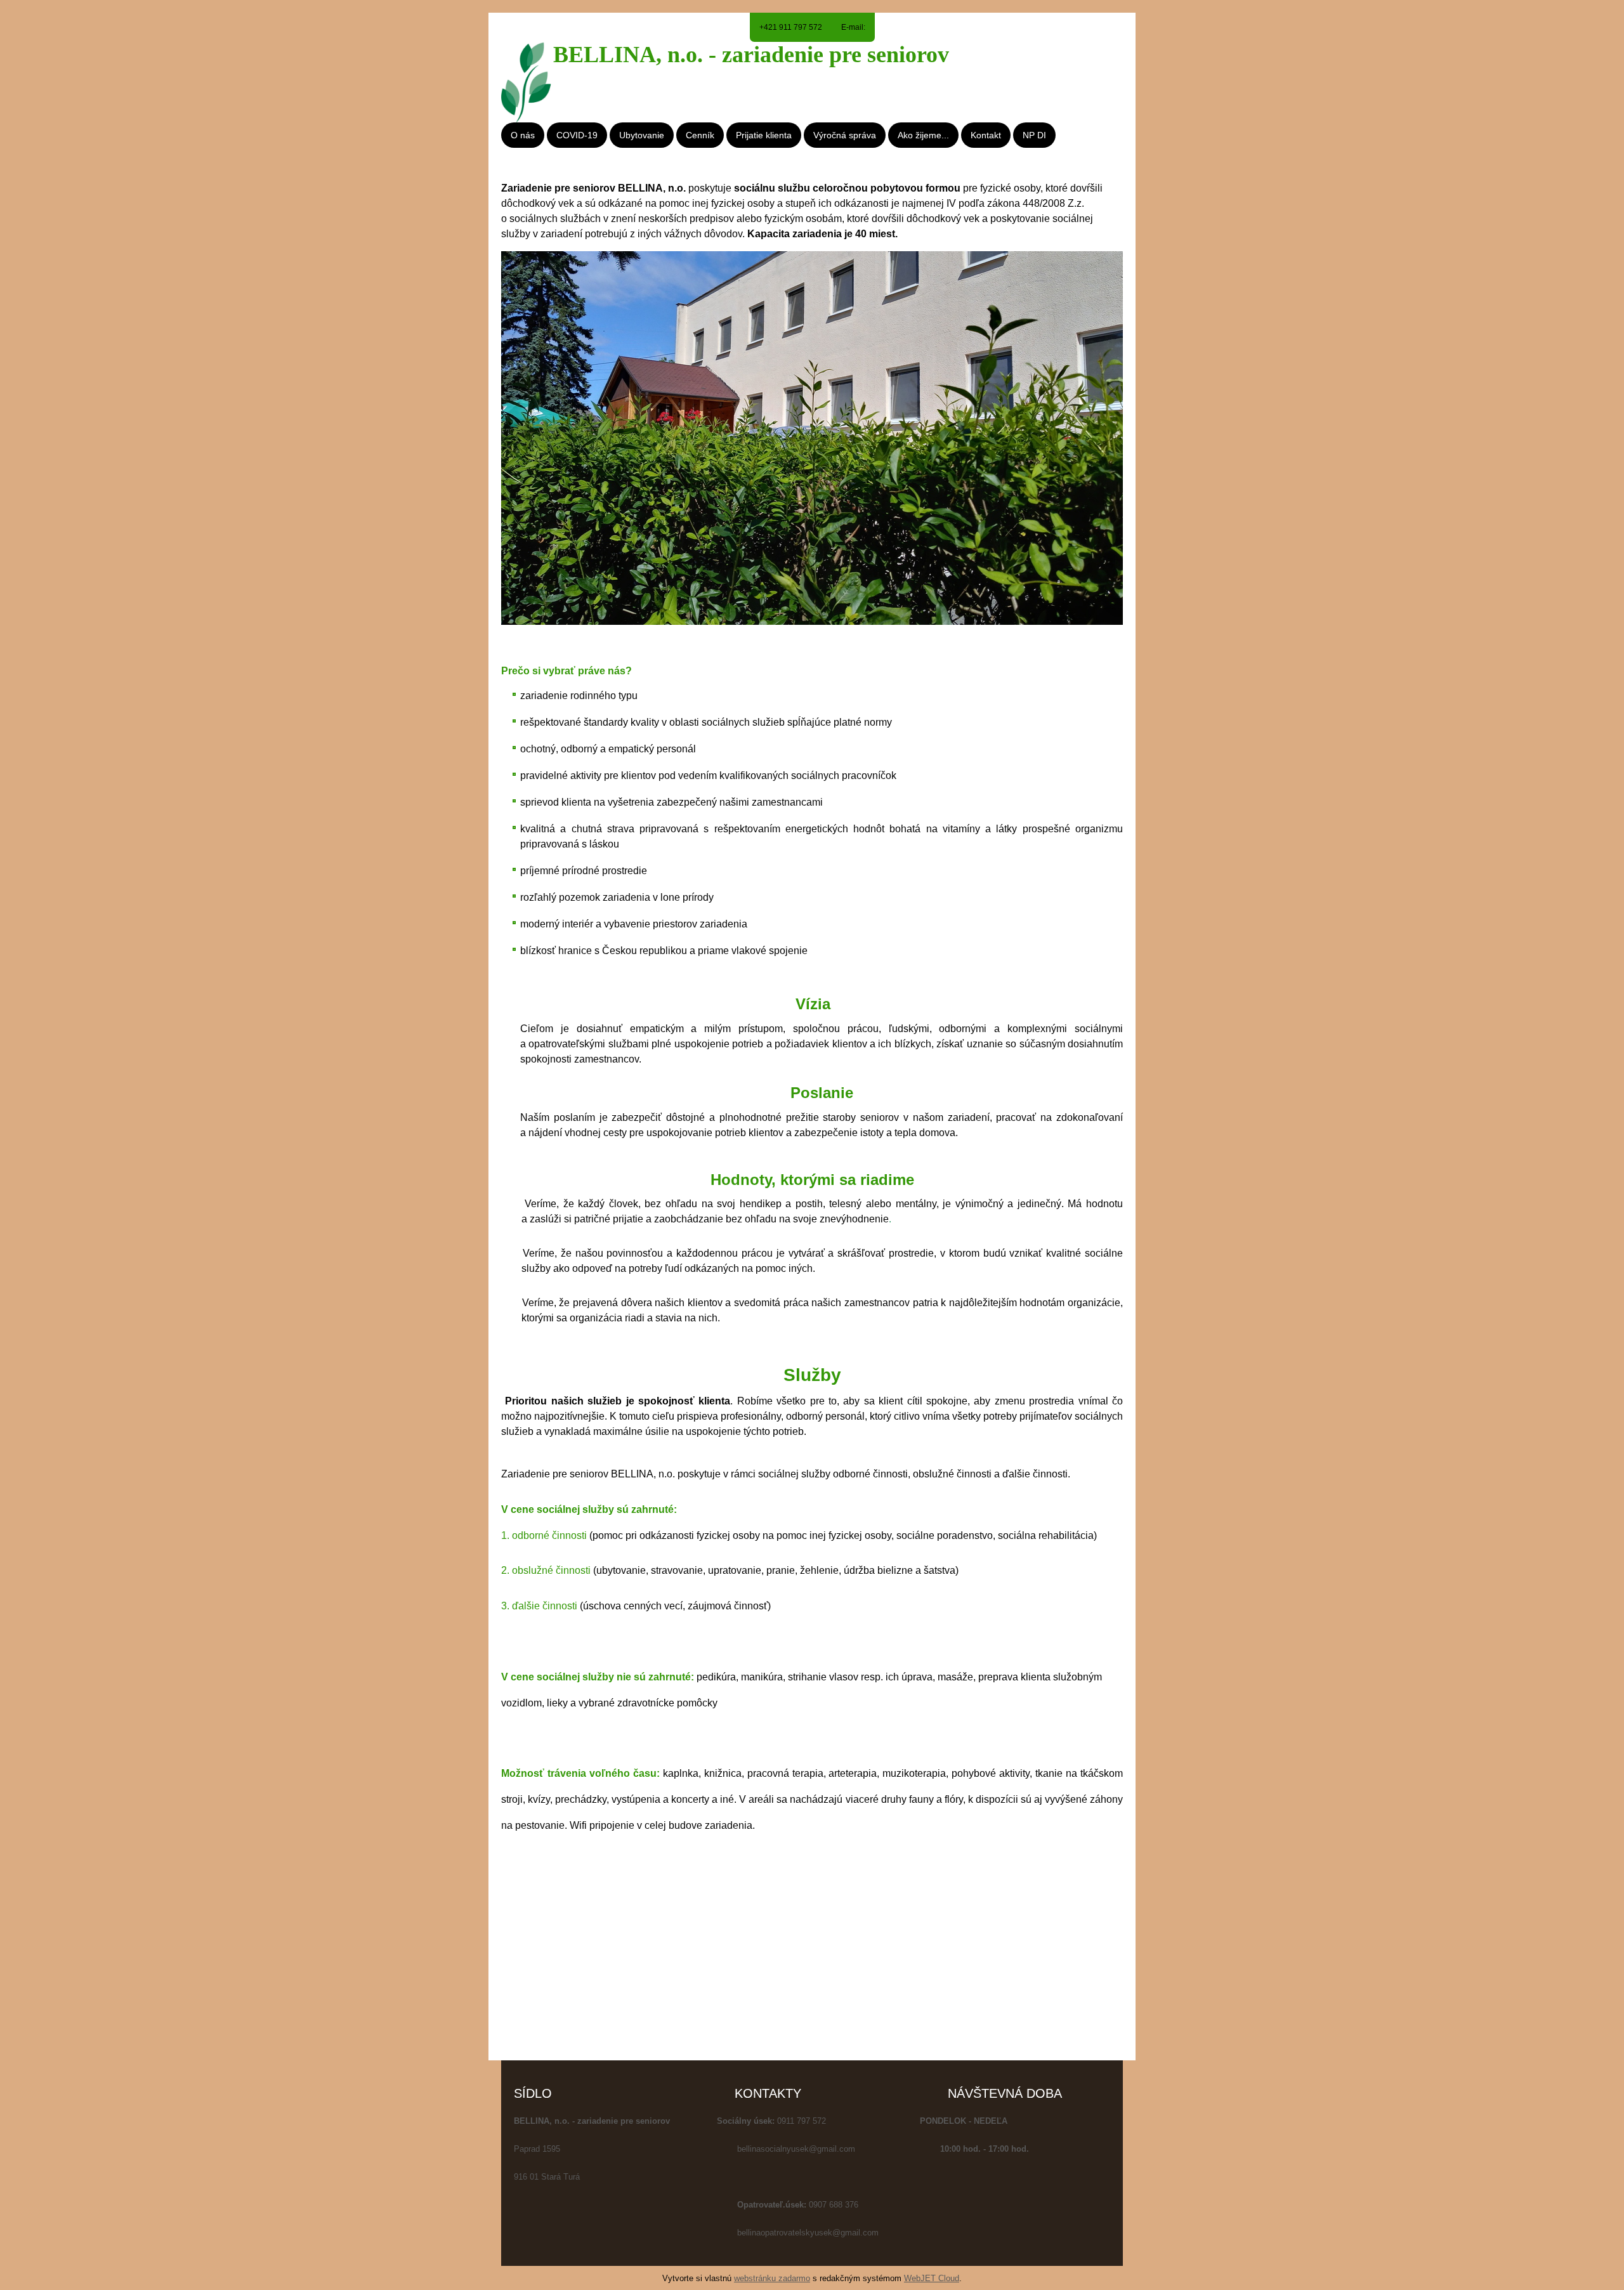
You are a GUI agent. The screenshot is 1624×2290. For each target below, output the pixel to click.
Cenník (700, 135)
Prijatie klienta (764, 135)
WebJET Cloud (932, 2278)
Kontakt (986, 135)
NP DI (1034, 135)
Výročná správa (845, 135)
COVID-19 (577, 135)
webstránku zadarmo (772, 2278)
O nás (523, 135)
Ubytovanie (642, 135)
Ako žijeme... (923, 135)
